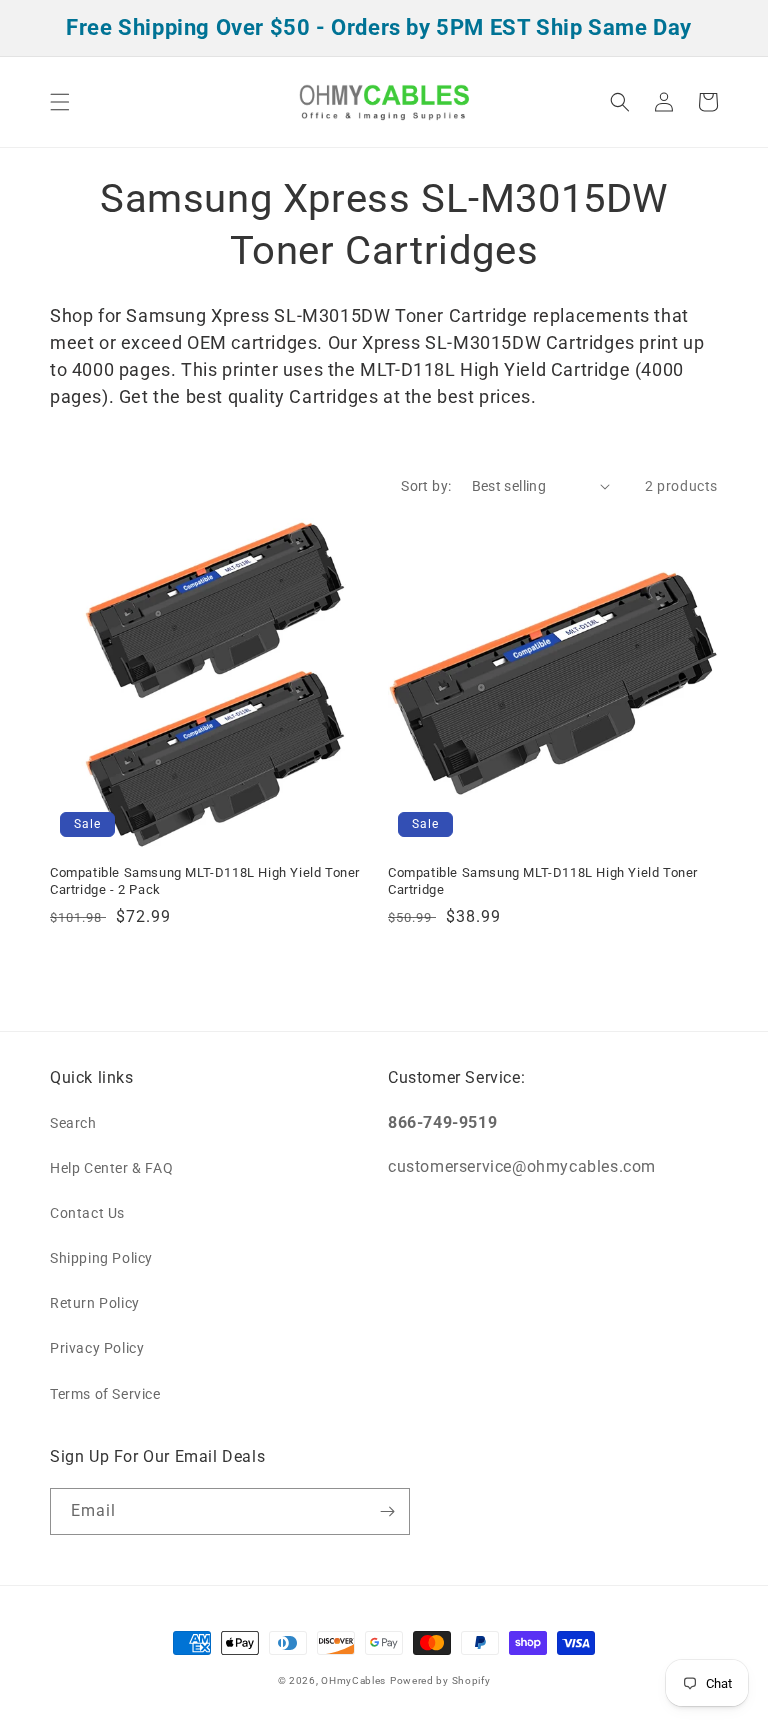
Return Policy (95, 1303)
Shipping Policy (101, 1258)
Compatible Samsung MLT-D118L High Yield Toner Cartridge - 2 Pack (205, 881)
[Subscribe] (387, 1511)
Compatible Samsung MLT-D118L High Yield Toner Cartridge (543, 881)
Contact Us (87, 1213)
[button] (60, 102)
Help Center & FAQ (111, 1168)
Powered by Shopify (440, 1680)
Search (73, 1123)
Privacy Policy (97, 1348)
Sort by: (426, 486)
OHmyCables (353, 1680)
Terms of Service (105, 1394)
